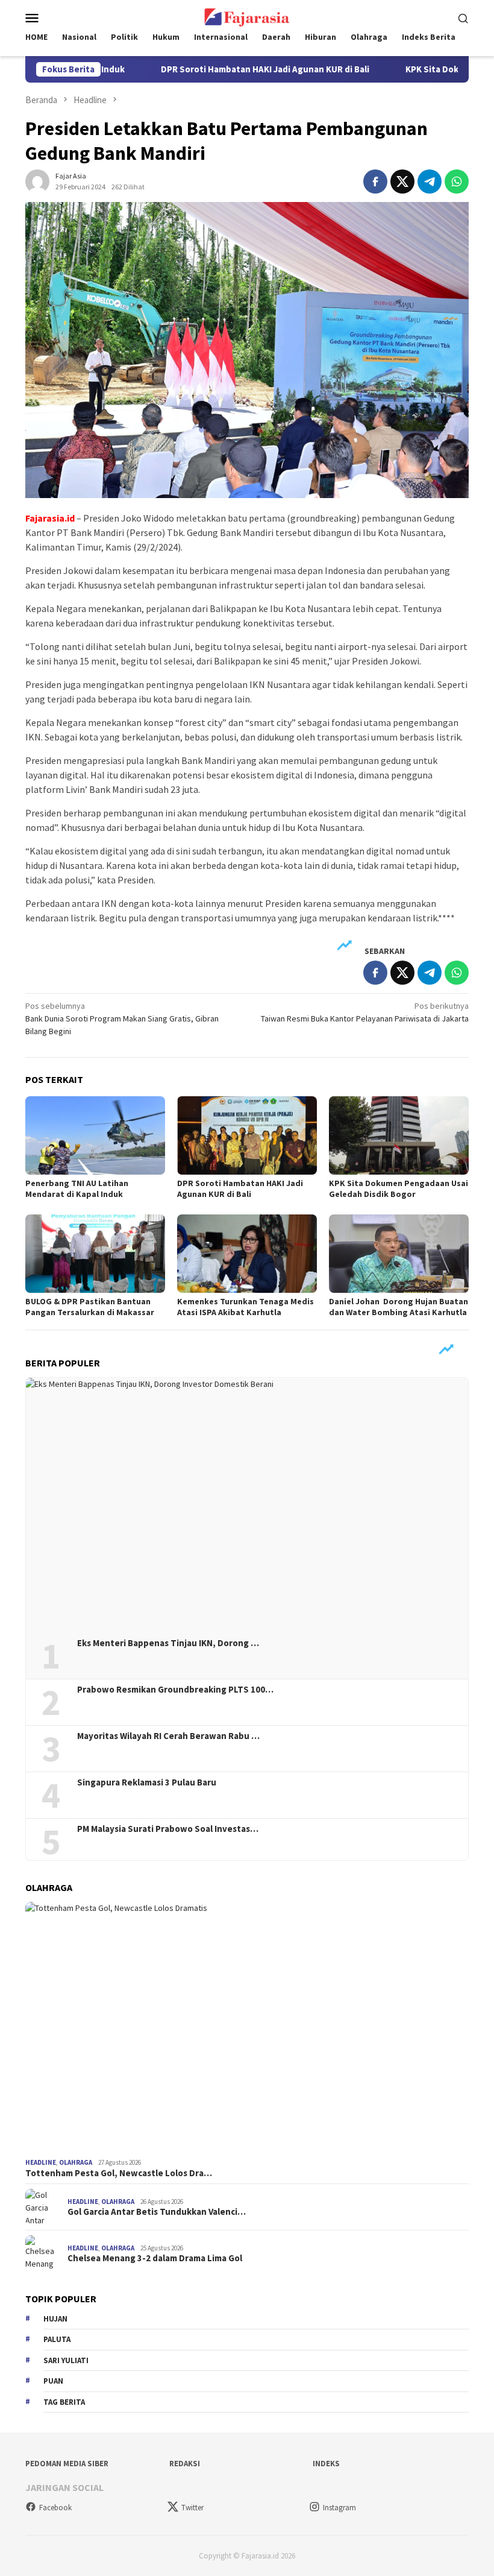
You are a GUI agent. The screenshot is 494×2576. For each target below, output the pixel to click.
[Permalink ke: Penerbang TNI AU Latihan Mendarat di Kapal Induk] (95, 1135)
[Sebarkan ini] (375, 182)
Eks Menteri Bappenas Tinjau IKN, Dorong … (168, 1643)
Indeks (326, 2464)
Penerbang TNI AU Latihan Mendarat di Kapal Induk (77, 1189)
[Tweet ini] (402, 182)
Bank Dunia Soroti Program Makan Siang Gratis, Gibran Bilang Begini (122, 1018)
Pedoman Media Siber (67, 2464)
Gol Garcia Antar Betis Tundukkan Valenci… (157, 2212)
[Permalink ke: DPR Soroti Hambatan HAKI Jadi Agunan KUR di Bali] (247, 1135)
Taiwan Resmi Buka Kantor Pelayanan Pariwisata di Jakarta (365, 1012)
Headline (41, 2162)
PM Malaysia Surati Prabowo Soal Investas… (168, 1829)
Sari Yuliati (66, 2360)
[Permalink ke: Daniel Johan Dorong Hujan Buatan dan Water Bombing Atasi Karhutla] (399, 1254)
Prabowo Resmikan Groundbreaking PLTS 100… (175, 1690)
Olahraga (76, 2162)
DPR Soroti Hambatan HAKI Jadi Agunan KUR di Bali (220, 69)
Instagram (339, 2508)
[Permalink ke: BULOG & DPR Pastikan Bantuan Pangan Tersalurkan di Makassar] (95, 1254)
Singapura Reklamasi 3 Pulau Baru (148, 1782)
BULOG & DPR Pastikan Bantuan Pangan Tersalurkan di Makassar (90, 1307)
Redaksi (185, 2464)
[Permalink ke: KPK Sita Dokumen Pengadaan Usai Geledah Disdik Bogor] (399, 1135)
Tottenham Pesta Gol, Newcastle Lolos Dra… (119, 2173)
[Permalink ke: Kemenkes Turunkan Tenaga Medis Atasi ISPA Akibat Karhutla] (247, 1254)
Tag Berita (64, 2402)
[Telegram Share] (430, 182)
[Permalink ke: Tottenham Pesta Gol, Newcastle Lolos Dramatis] (247, 2028)
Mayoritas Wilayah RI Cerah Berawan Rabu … (168, 1736)
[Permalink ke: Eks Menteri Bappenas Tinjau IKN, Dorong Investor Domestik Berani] (247, 1504)
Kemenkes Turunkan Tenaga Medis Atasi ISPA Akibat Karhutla (245, 1307)
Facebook (55, 2508)
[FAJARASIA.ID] (247, 16)
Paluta (57, 2339)
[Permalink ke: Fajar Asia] (37, 180)
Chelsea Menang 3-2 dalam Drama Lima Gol (155, 2258)
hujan (55, 2319)
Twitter (192, 2508)
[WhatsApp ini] (457, 182)
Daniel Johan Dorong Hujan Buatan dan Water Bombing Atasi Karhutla (399, 1307)
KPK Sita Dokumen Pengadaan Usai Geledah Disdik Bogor (399, 1189)
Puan (53, 2381)
